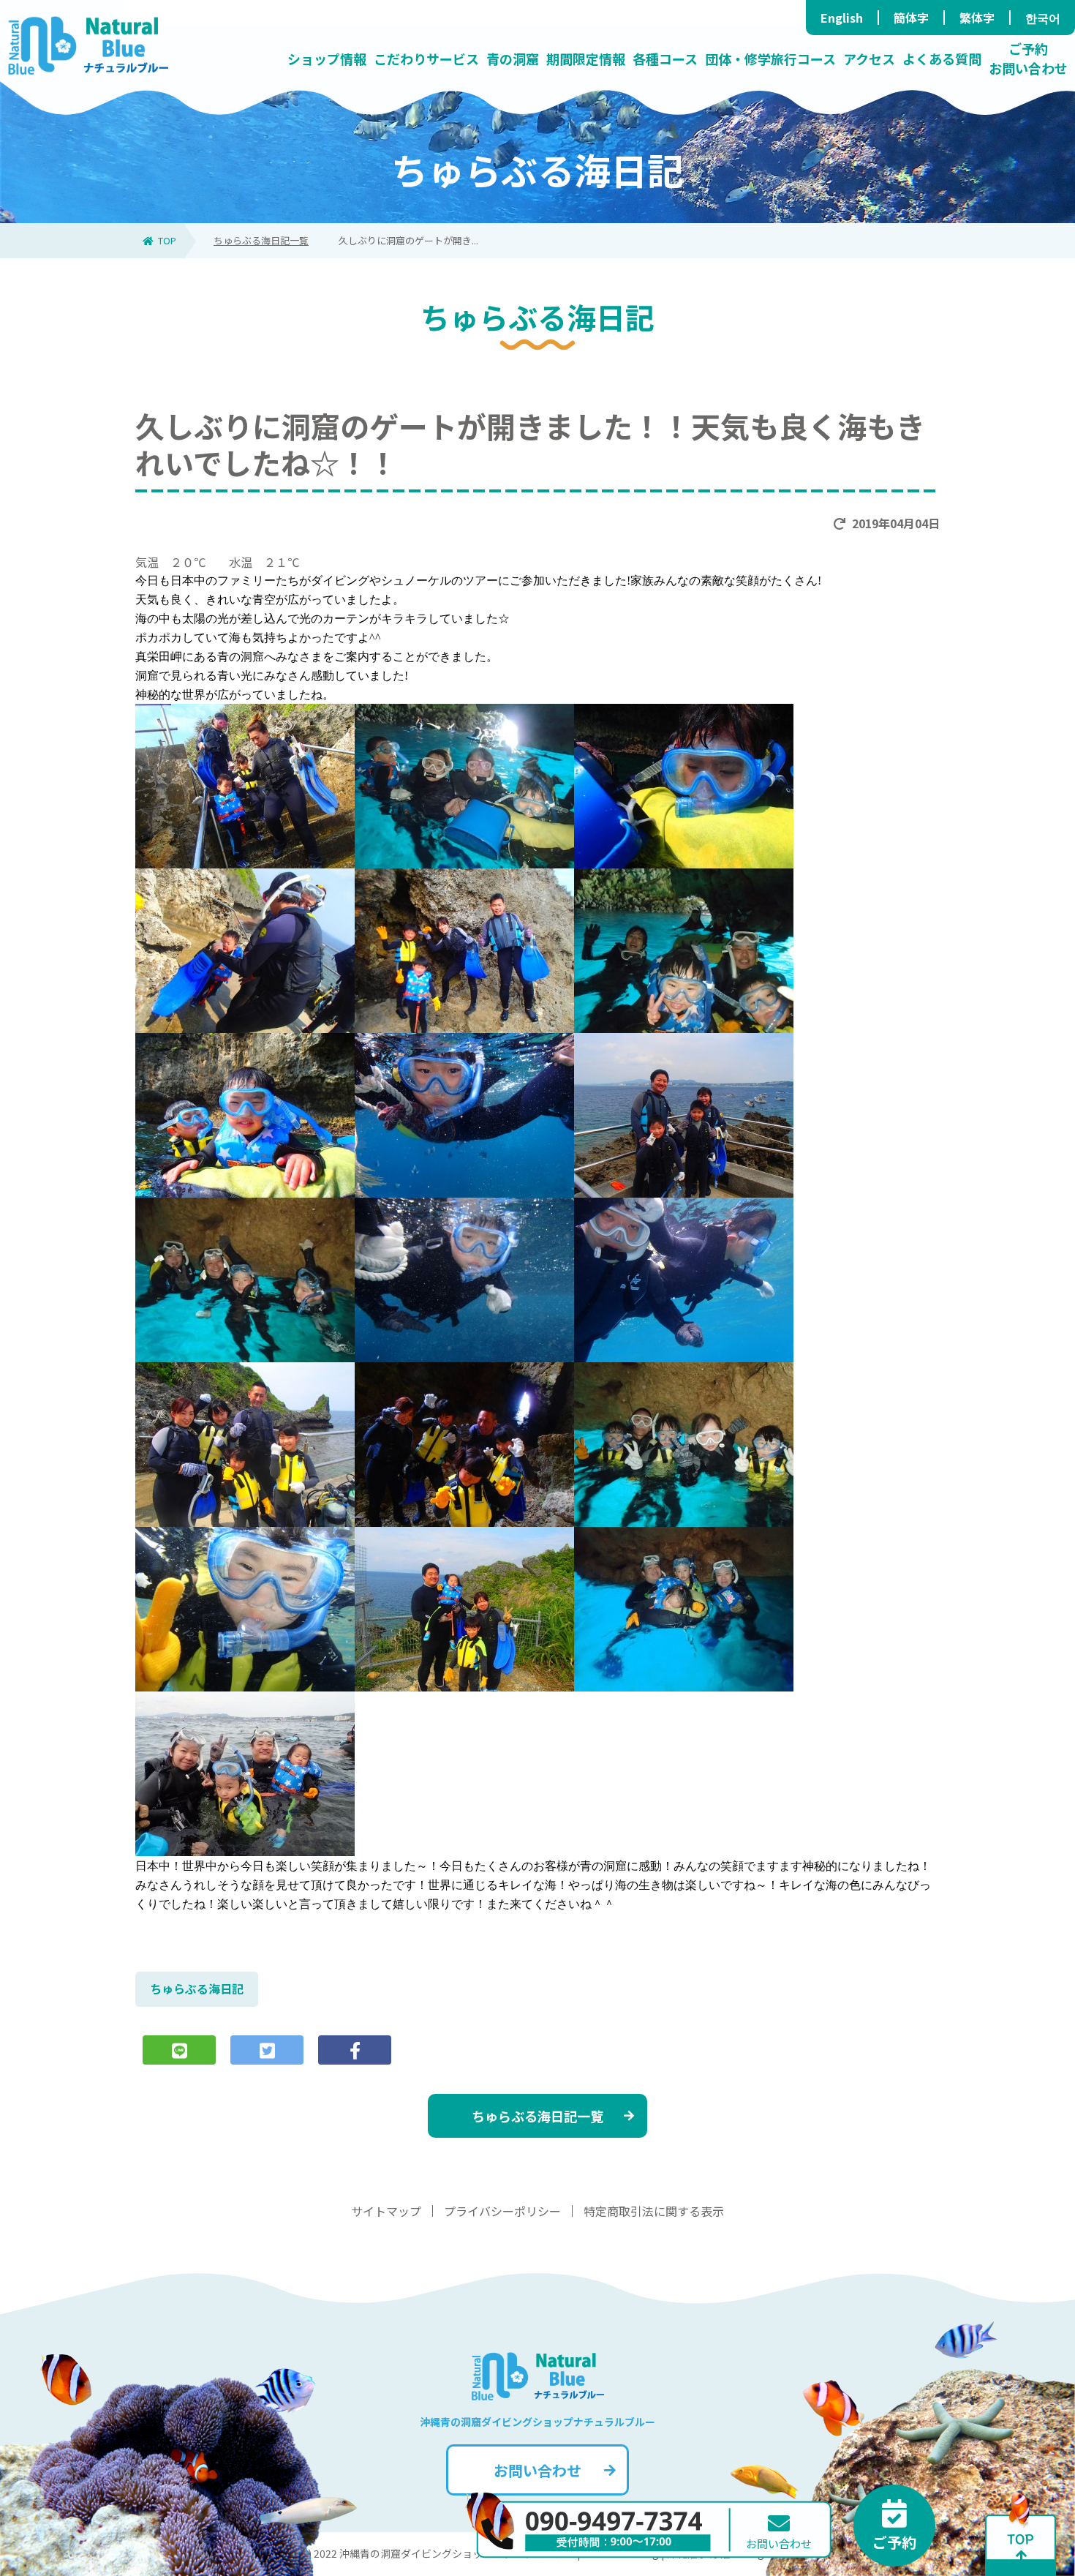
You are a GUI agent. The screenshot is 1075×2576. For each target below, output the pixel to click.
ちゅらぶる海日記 (197, 1989)
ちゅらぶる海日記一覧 (261, 240)
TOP (167, 240)
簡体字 (911, 18)
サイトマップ (386, 2211)
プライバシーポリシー (502, 2211)
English (842, 18)
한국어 (1043, 18)
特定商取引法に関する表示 (654, 2211)
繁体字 (977, 18)
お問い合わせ (537, 2470)
